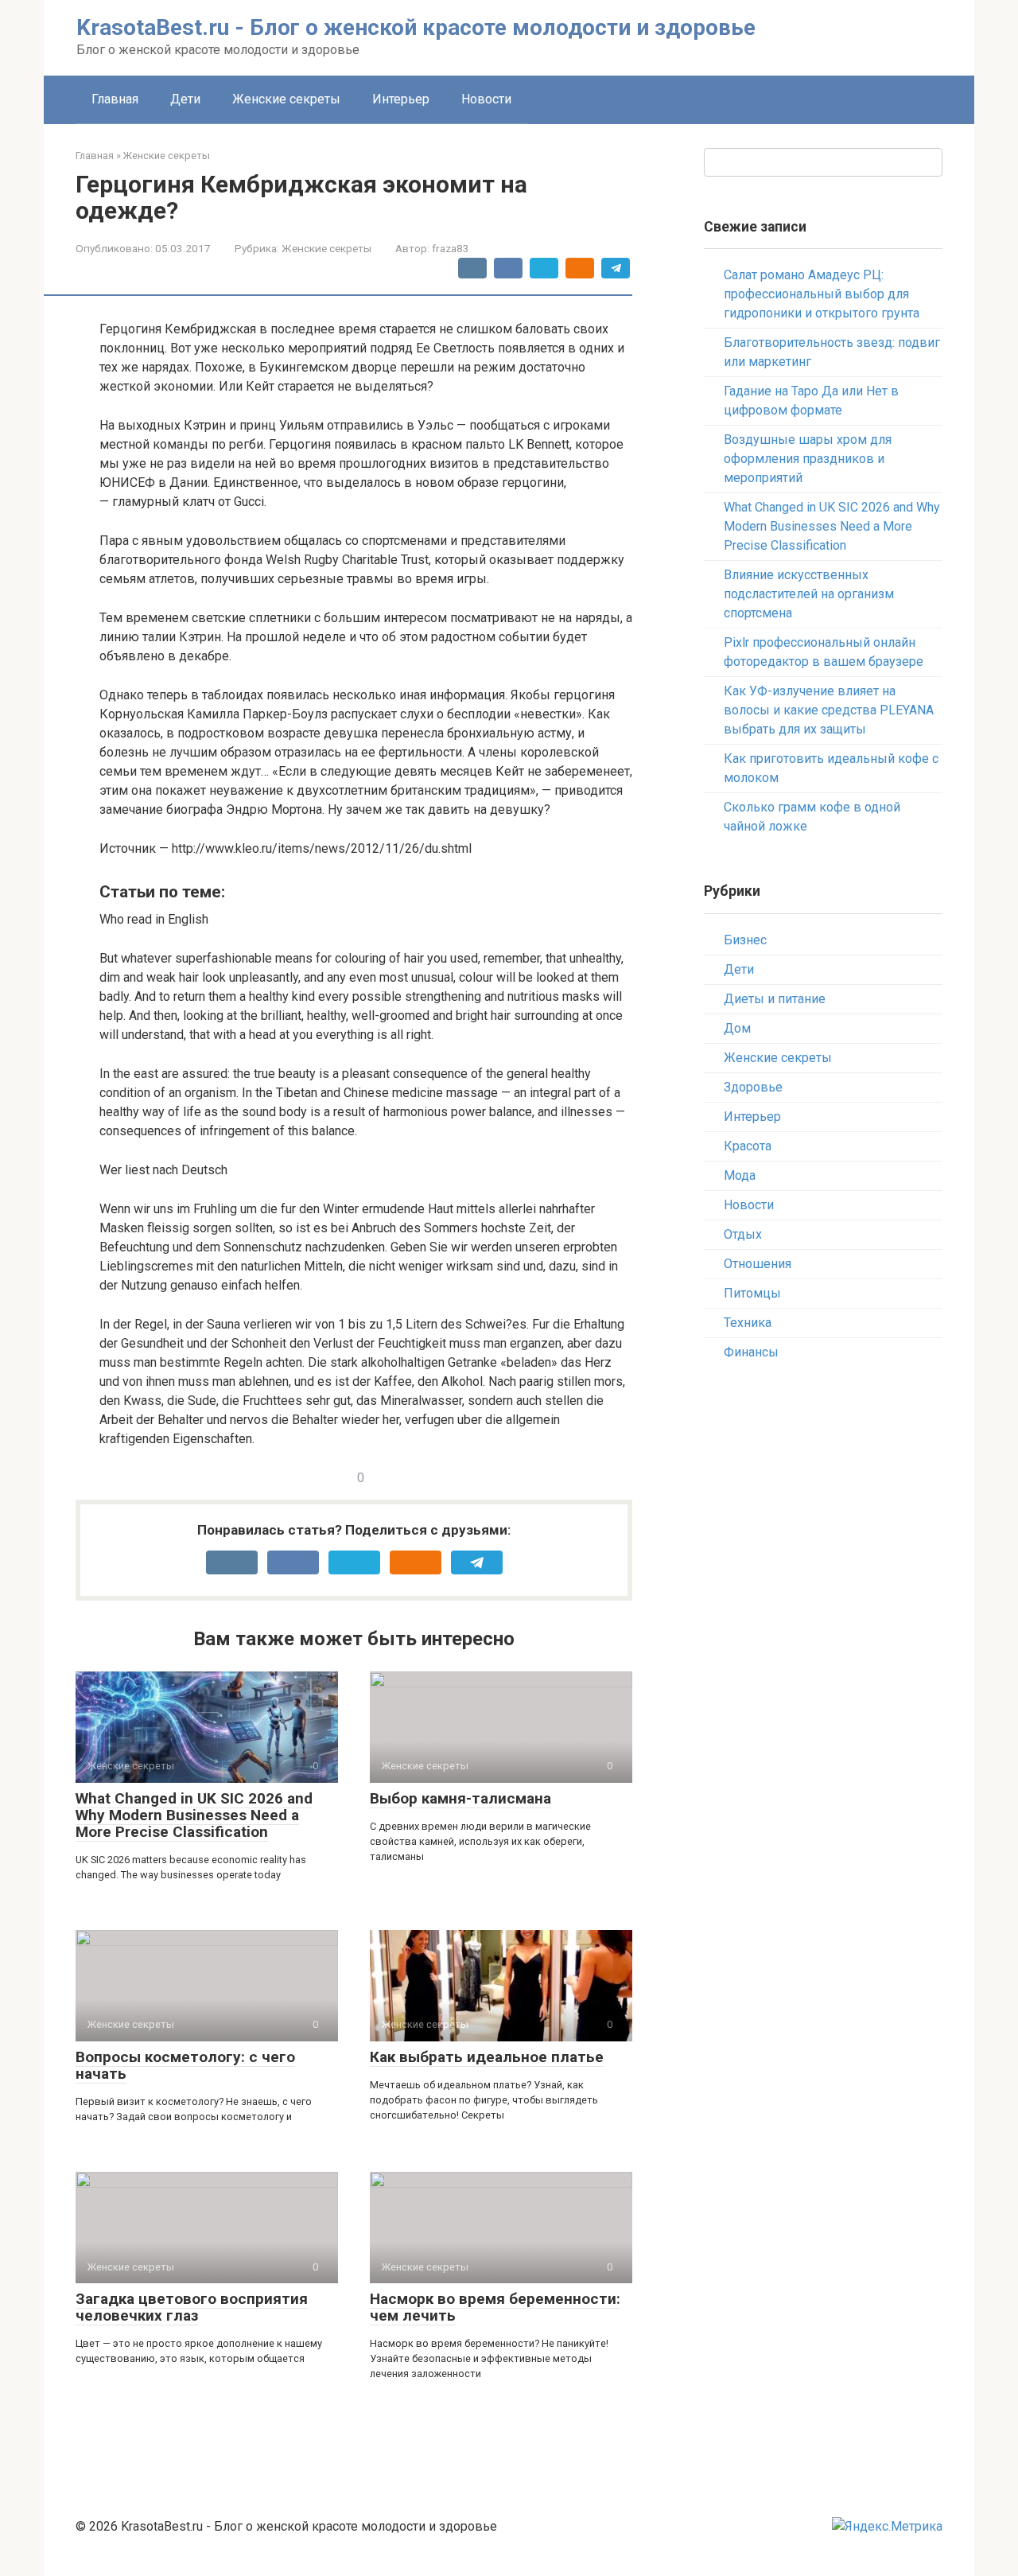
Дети (185, 99)
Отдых (743, 1234)
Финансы (751, 1352)
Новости (486, 99)
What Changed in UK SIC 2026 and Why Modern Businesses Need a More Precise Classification (194, 1815)
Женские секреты (286, 99)
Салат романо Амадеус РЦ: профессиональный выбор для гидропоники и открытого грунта (822, 294)
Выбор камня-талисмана (460, 1798)
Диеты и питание (775, 999)
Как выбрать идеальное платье (487, 2057)
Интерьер (401, 99)
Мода (740, 1175)
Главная (115, 99)
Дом (737, 1028)
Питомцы (752, 1293)
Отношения (758, 1264)
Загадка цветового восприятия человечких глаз (192, 2307)
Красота (748, 1146)
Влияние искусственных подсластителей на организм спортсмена (809, 594)
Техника (748, 1323)
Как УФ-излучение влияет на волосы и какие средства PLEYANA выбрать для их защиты (829, 710)
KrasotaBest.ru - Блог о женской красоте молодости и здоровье (416, 27)
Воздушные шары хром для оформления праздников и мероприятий (808, 459)
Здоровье (753, 1087)
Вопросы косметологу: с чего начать (185, 2065)
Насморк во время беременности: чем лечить (495, 2307)
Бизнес (745, 940)
